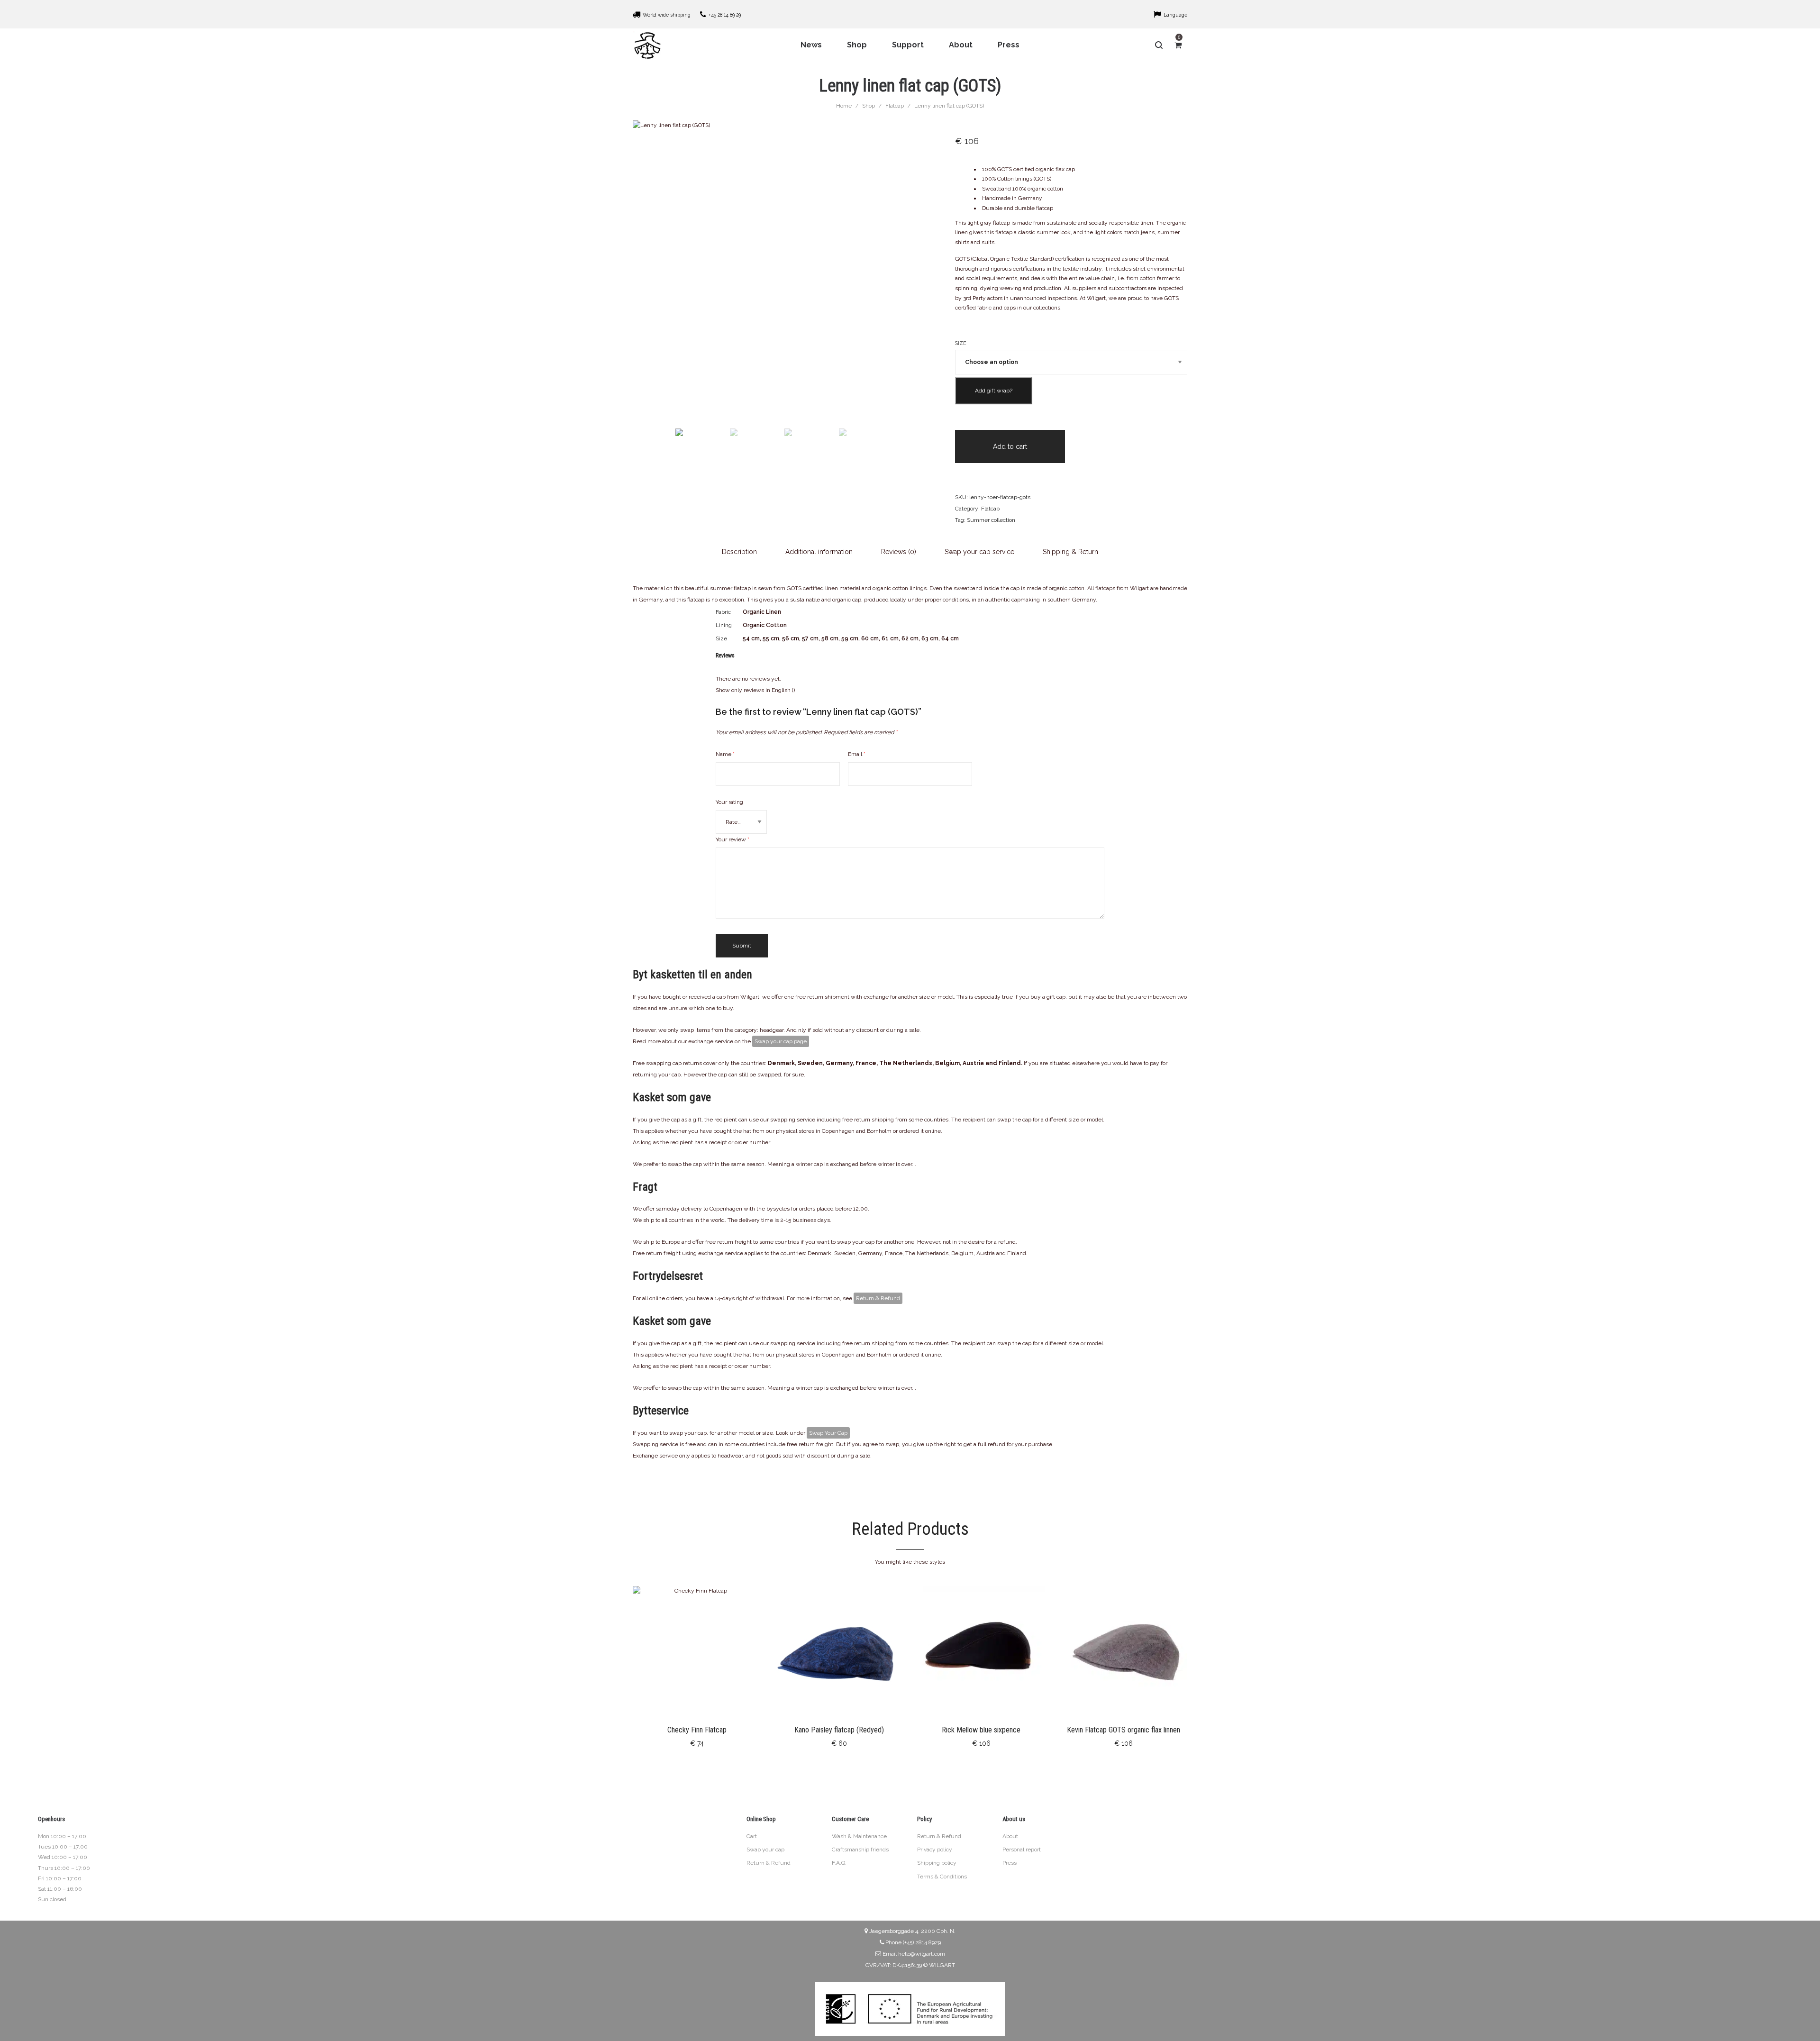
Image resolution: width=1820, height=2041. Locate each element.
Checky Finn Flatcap (697, 1730)
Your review (733, 839)
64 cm (950, 638)
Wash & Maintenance (859, 1836)
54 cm (751, 638)
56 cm (791, 638)
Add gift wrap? (994, 391)
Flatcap (895, 106)
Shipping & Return (1070, 552)
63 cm (930, 638)
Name (725, 754)
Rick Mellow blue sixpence (981, 1730)
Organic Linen (762, 612)
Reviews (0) (899, 552)
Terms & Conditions (942, 1877)
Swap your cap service (979, 552)
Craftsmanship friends (860, 1850)
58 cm (830, 638)
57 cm (810, 638)
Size (961, 343)
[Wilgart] (647, 45)
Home (844, 106)
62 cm (910, 638)
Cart (752, 1836)
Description (739, 552)
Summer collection (991, 520)
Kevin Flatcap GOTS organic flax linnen (1124, 1730)
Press (1010, 1863)
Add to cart (1010, 446)
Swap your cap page (781, 1041)
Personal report (1022, 1850)
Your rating (729, 802)
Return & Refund (878, 1298)
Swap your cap (765, 1850)
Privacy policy (935, 1850)
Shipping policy (937, 1863)
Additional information (819, 552)
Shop (869, 106)
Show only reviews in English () (755, 690)
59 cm (850, 638)
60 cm (870, 638)
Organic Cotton (765, 625)
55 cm (771, 638)
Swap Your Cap (828, 1433)
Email (857, 754)
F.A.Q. (839, 1863)
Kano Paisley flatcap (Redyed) (839, 1730)
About (1010, 1836)
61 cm (890, 638)
